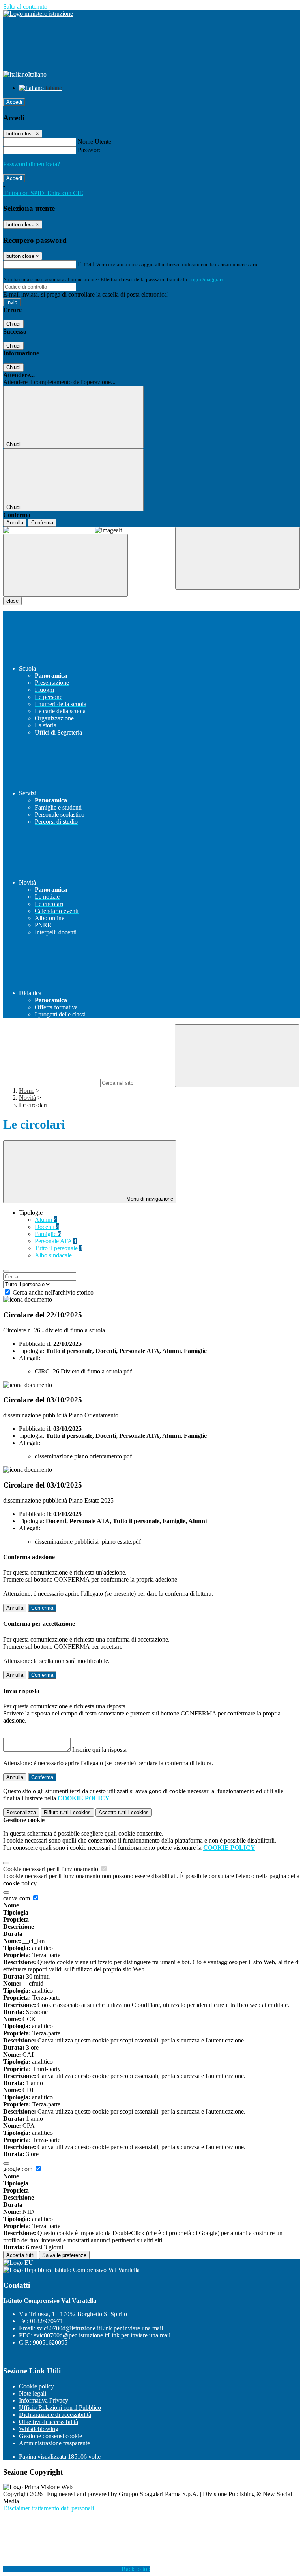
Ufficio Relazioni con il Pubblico (60, 2408)
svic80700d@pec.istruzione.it (102, 2335)
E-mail (86, 264)
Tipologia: (32, 1351)
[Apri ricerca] (238, 558)
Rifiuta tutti (67, 1812)
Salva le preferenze (64, 2255)
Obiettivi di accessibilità (49, 2422)
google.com (19, 2169)
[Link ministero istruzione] (38, 14)
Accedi (14, 102)
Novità (27, 1098)
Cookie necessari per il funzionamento (51, 1869)
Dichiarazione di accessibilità (55, 2415)
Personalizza (21, 1812)
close (12, 601)
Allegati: (30, 1358)
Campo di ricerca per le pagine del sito (51, 1083)
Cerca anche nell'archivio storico (53, 1292)
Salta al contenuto (25, 7)
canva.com (17, 1898)
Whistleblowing (39, 2429)
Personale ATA (56, 1241)
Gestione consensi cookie (50, 2436)
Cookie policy (36, 2386)
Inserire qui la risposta (99, 1750)
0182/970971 (47, 2321)
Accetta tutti (124, 1812)
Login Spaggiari (206, 279)
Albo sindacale (53, 1255)
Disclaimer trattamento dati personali (49, 2508)
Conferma (42, 523)
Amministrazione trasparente (54, 2443)
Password (90, 150)
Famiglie (48, 1234)
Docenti (47, 1227)
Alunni (46, 1220)
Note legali (33, 2393)
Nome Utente (94, 142)
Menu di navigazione (149, 1199)
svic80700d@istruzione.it (100, 2328)
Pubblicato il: (35, 1344)
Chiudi (13, 324)
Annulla (15, 523)
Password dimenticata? (32, 164)
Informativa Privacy (44, 2400)
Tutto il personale (59, 1248)
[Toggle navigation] (65, 565)
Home (27, 1091)
